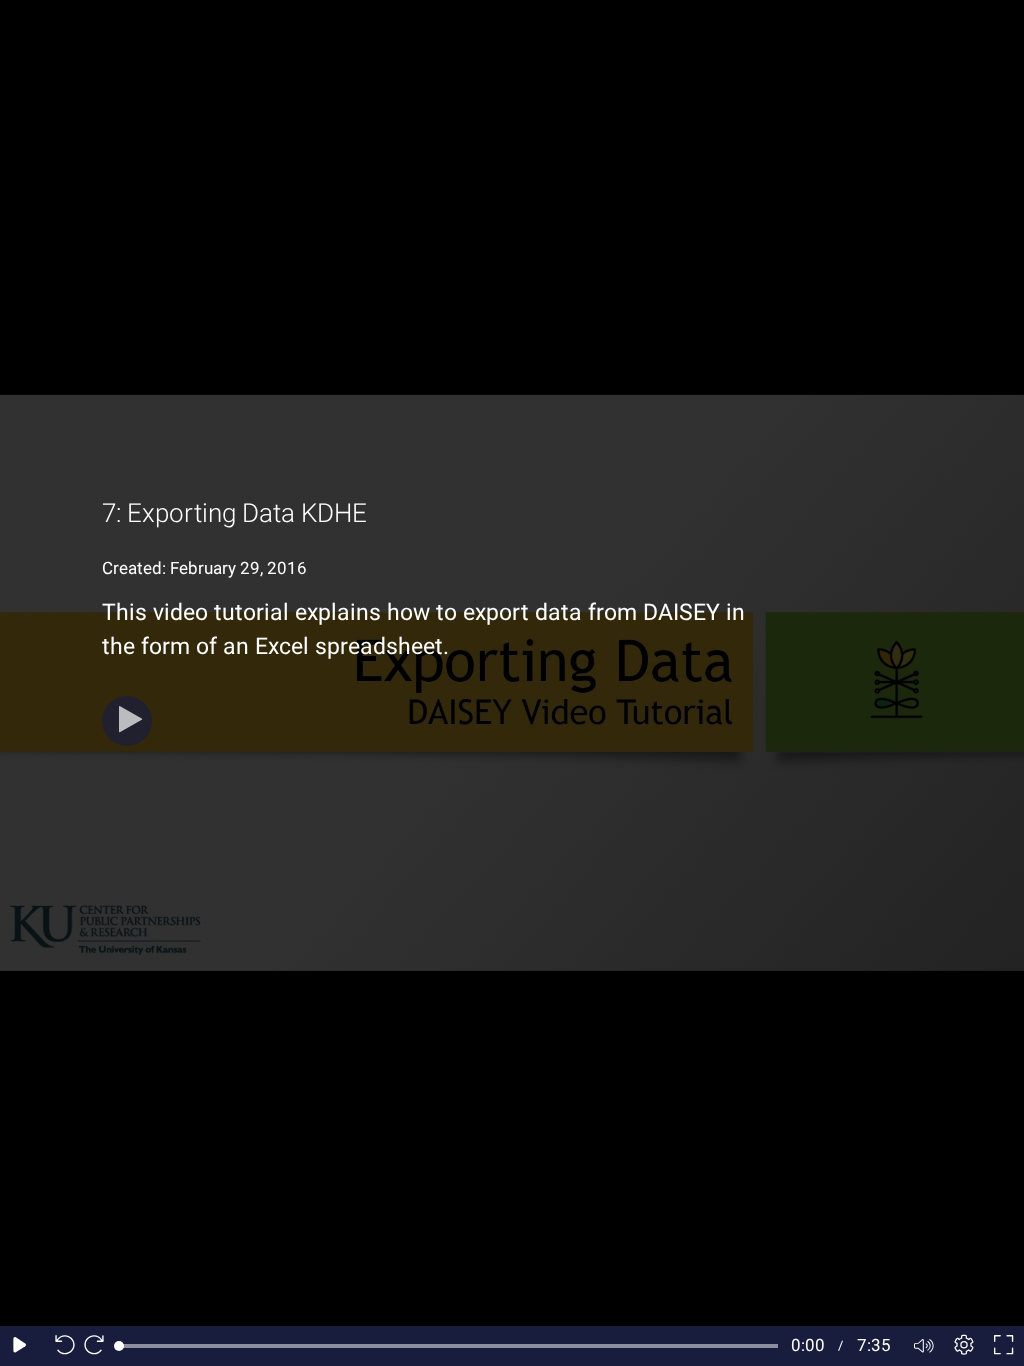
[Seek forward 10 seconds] (99, 1346)
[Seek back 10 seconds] (60, 1346)
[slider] (448, 1346)
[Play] (127, 721)
